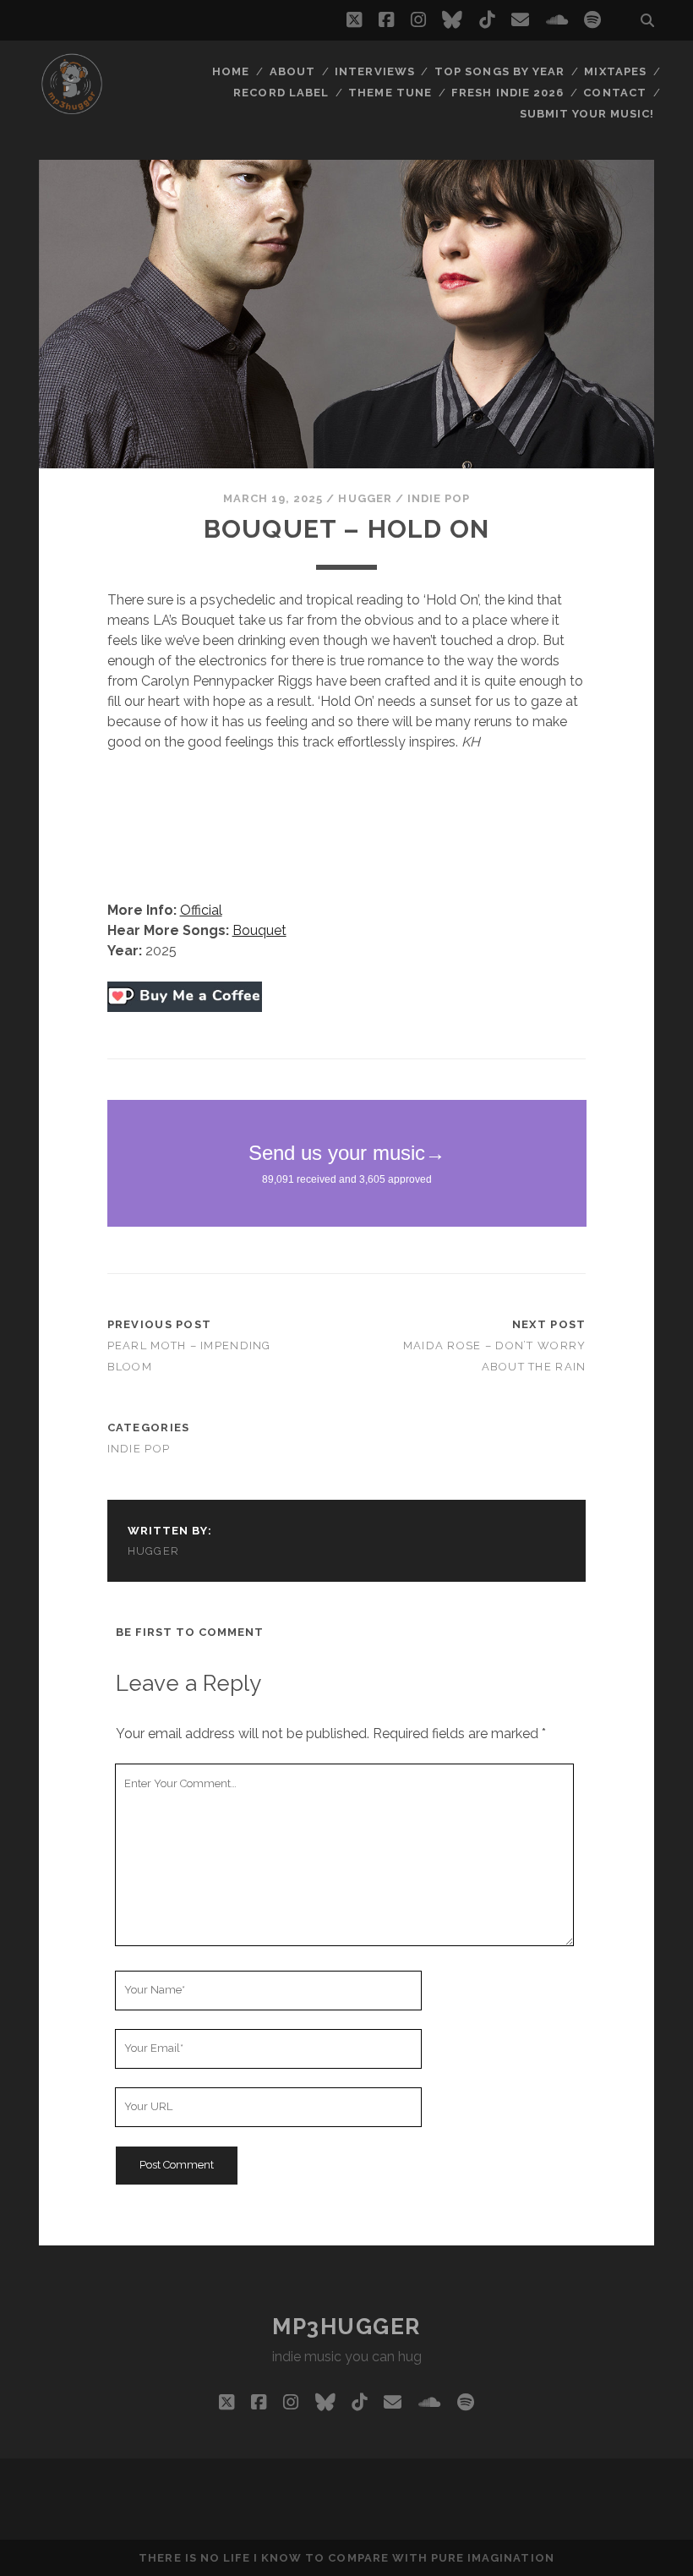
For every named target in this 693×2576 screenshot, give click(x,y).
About (292, 71)
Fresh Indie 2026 (507, 93)
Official (201, 910)
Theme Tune (390, 93)
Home (231, 71)
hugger (365, 498)
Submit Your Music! (587, 114)
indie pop (439, 498)
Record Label (281, 93)
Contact (614, 93)
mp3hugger (346, 2327)
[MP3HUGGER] (72, 109)
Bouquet (259, 930)
